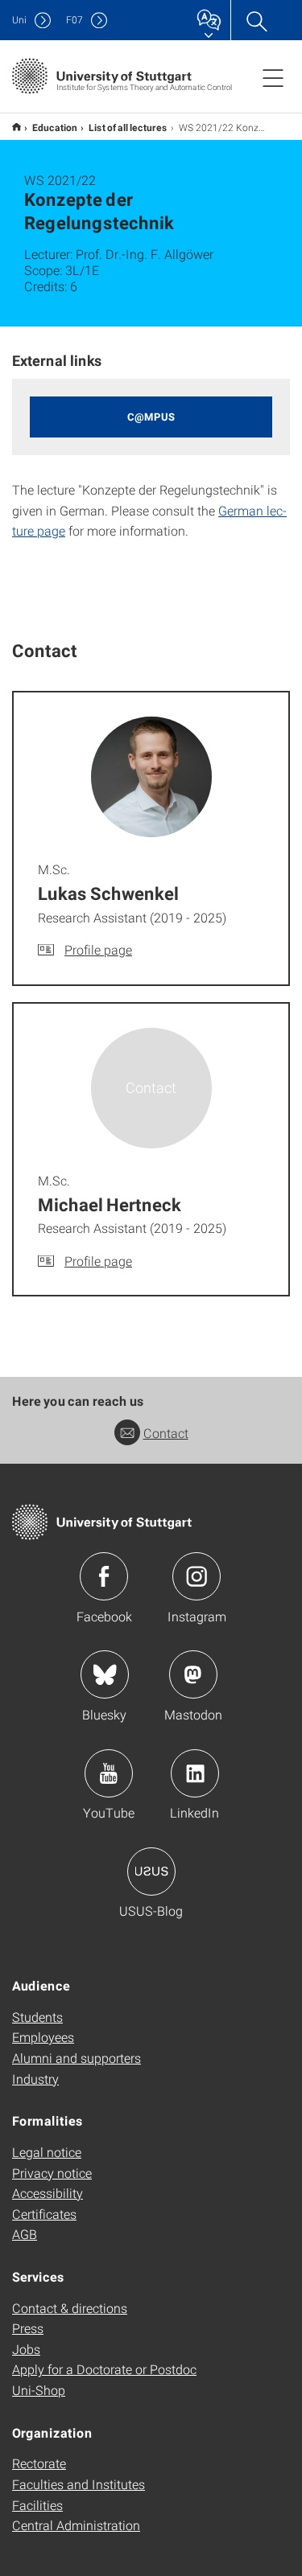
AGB (25, 2234)
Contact (166, 1433)
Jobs (26, 2349)
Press (28, 2328)
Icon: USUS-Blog (151, 1871)
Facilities (37, 2505)
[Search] (256, 20)
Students (37, 2017)
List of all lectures (128, 127)
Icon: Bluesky (105, 1674)
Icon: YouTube (109, 1773)
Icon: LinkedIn (195, 1773)
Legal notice (47, 2152)
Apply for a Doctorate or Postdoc (104, 2369)
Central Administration (76, 2525)
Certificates (44, 2214)
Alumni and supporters (77, 2058)
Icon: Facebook (104, 1576)
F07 (74, 20)
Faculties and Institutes (79, 2484)
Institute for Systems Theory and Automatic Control (17, 127)
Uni (19, 20)
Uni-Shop (39, 2390)
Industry (35, 2079)
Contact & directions (70, 2308)
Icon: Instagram (197, 1576)
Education (55, 127)
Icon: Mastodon (193, 1674)
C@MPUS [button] (151, 417)
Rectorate (39, 2463)
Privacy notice (52, 2173)
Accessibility (48, 2193)
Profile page (98, 949)
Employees (43, 2037)
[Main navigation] (273, 77)
